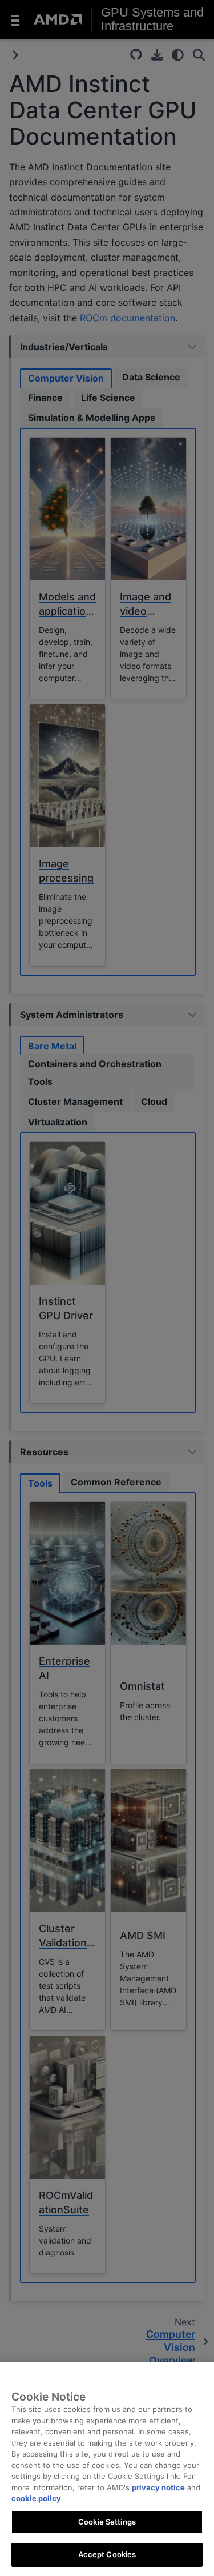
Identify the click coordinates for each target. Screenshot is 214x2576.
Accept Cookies (107, 2554)
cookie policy (36, 2498)
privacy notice (158, 2487)
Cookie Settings (107, 2522)
